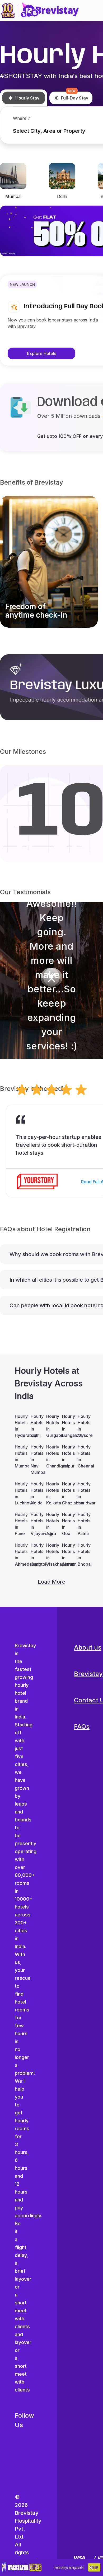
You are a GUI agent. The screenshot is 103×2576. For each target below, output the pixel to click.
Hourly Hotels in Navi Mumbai (36, 1460)
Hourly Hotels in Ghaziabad (67, 1493)
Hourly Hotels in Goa (67, 1524)
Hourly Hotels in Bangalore (67, 1426)
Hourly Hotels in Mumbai (20, 1456)
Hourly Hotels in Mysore (83, 1426)
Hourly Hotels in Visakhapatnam (51, 1555)
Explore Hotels (42, 353)
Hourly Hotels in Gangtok (36, 1555)
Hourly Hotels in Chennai (83, 1456)
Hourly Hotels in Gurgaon (51, 1426)
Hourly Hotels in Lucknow (20, 1493)
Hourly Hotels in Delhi (36, 1426)
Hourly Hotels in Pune (20, 1524)
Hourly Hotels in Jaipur (67, 1456)
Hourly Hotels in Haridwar (83, 1493)
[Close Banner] (91, 2568)
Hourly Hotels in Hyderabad (20, 1426)
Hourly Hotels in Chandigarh (51, 1456)
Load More (51, 1582)
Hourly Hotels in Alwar (67, 1555)
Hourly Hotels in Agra (51, 1524)
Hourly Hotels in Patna (83, 1524)
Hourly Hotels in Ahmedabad (20, 1555)
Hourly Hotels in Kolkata (51, 1493)
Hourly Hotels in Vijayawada (36, 1524)
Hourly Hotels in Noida (36, 1493)
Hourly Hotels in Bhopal (83, 1555)
